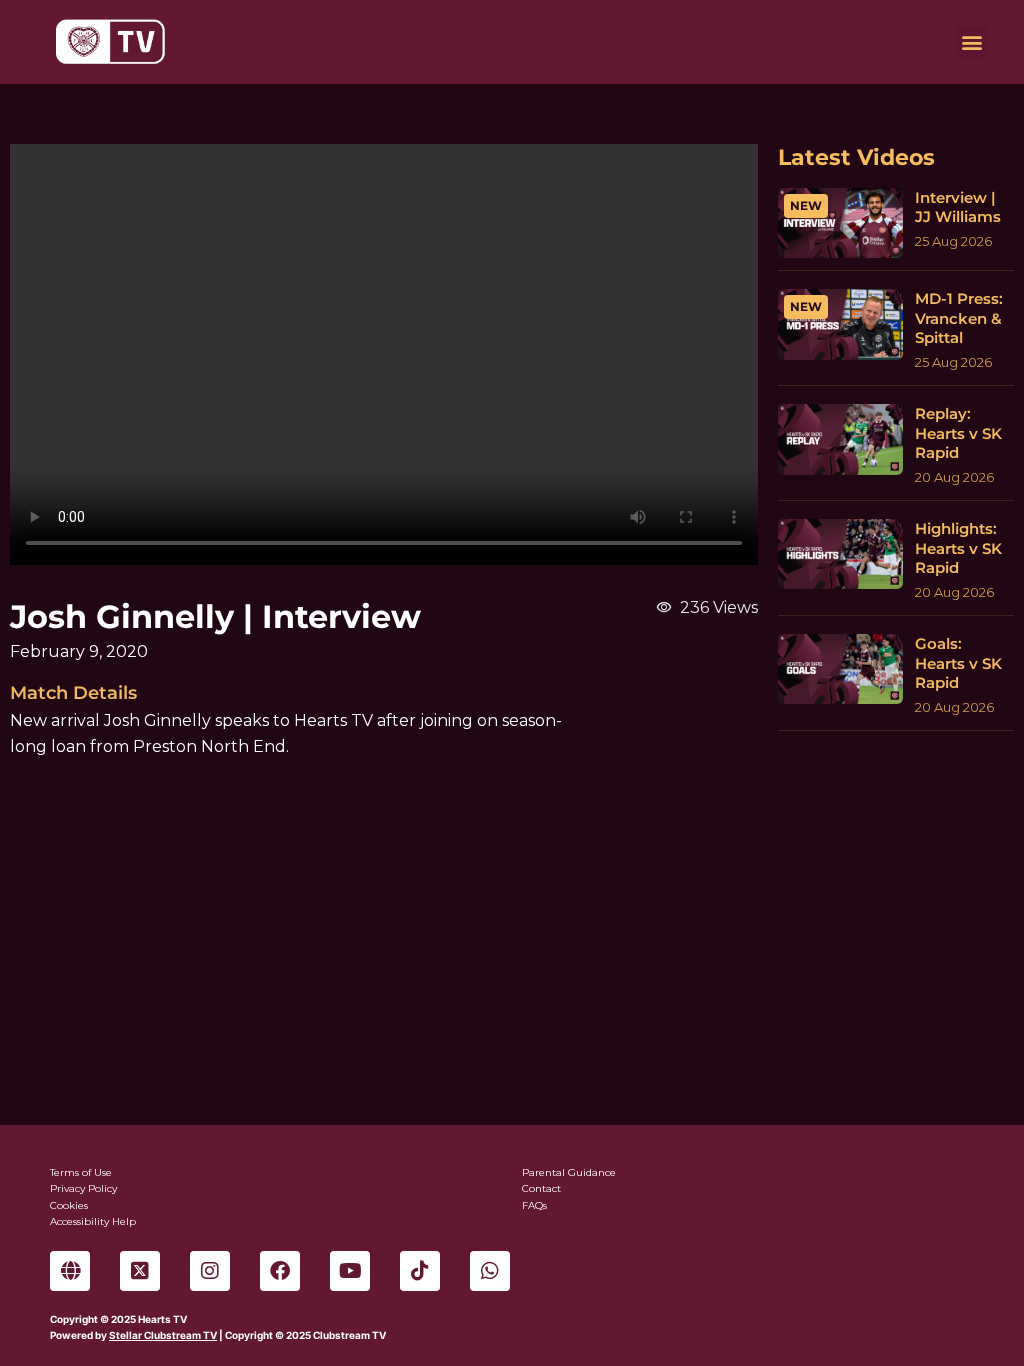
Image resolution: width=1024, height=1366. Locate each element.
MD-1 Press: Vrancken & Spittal (959, 318)
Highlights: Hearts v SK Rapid (958, 548)
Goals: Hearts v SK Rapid (958, 663)
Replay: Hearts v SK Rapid (958, 433)
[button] (972, 42)
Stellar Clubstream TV (163, 1335)
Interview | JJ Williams (958, 207)
